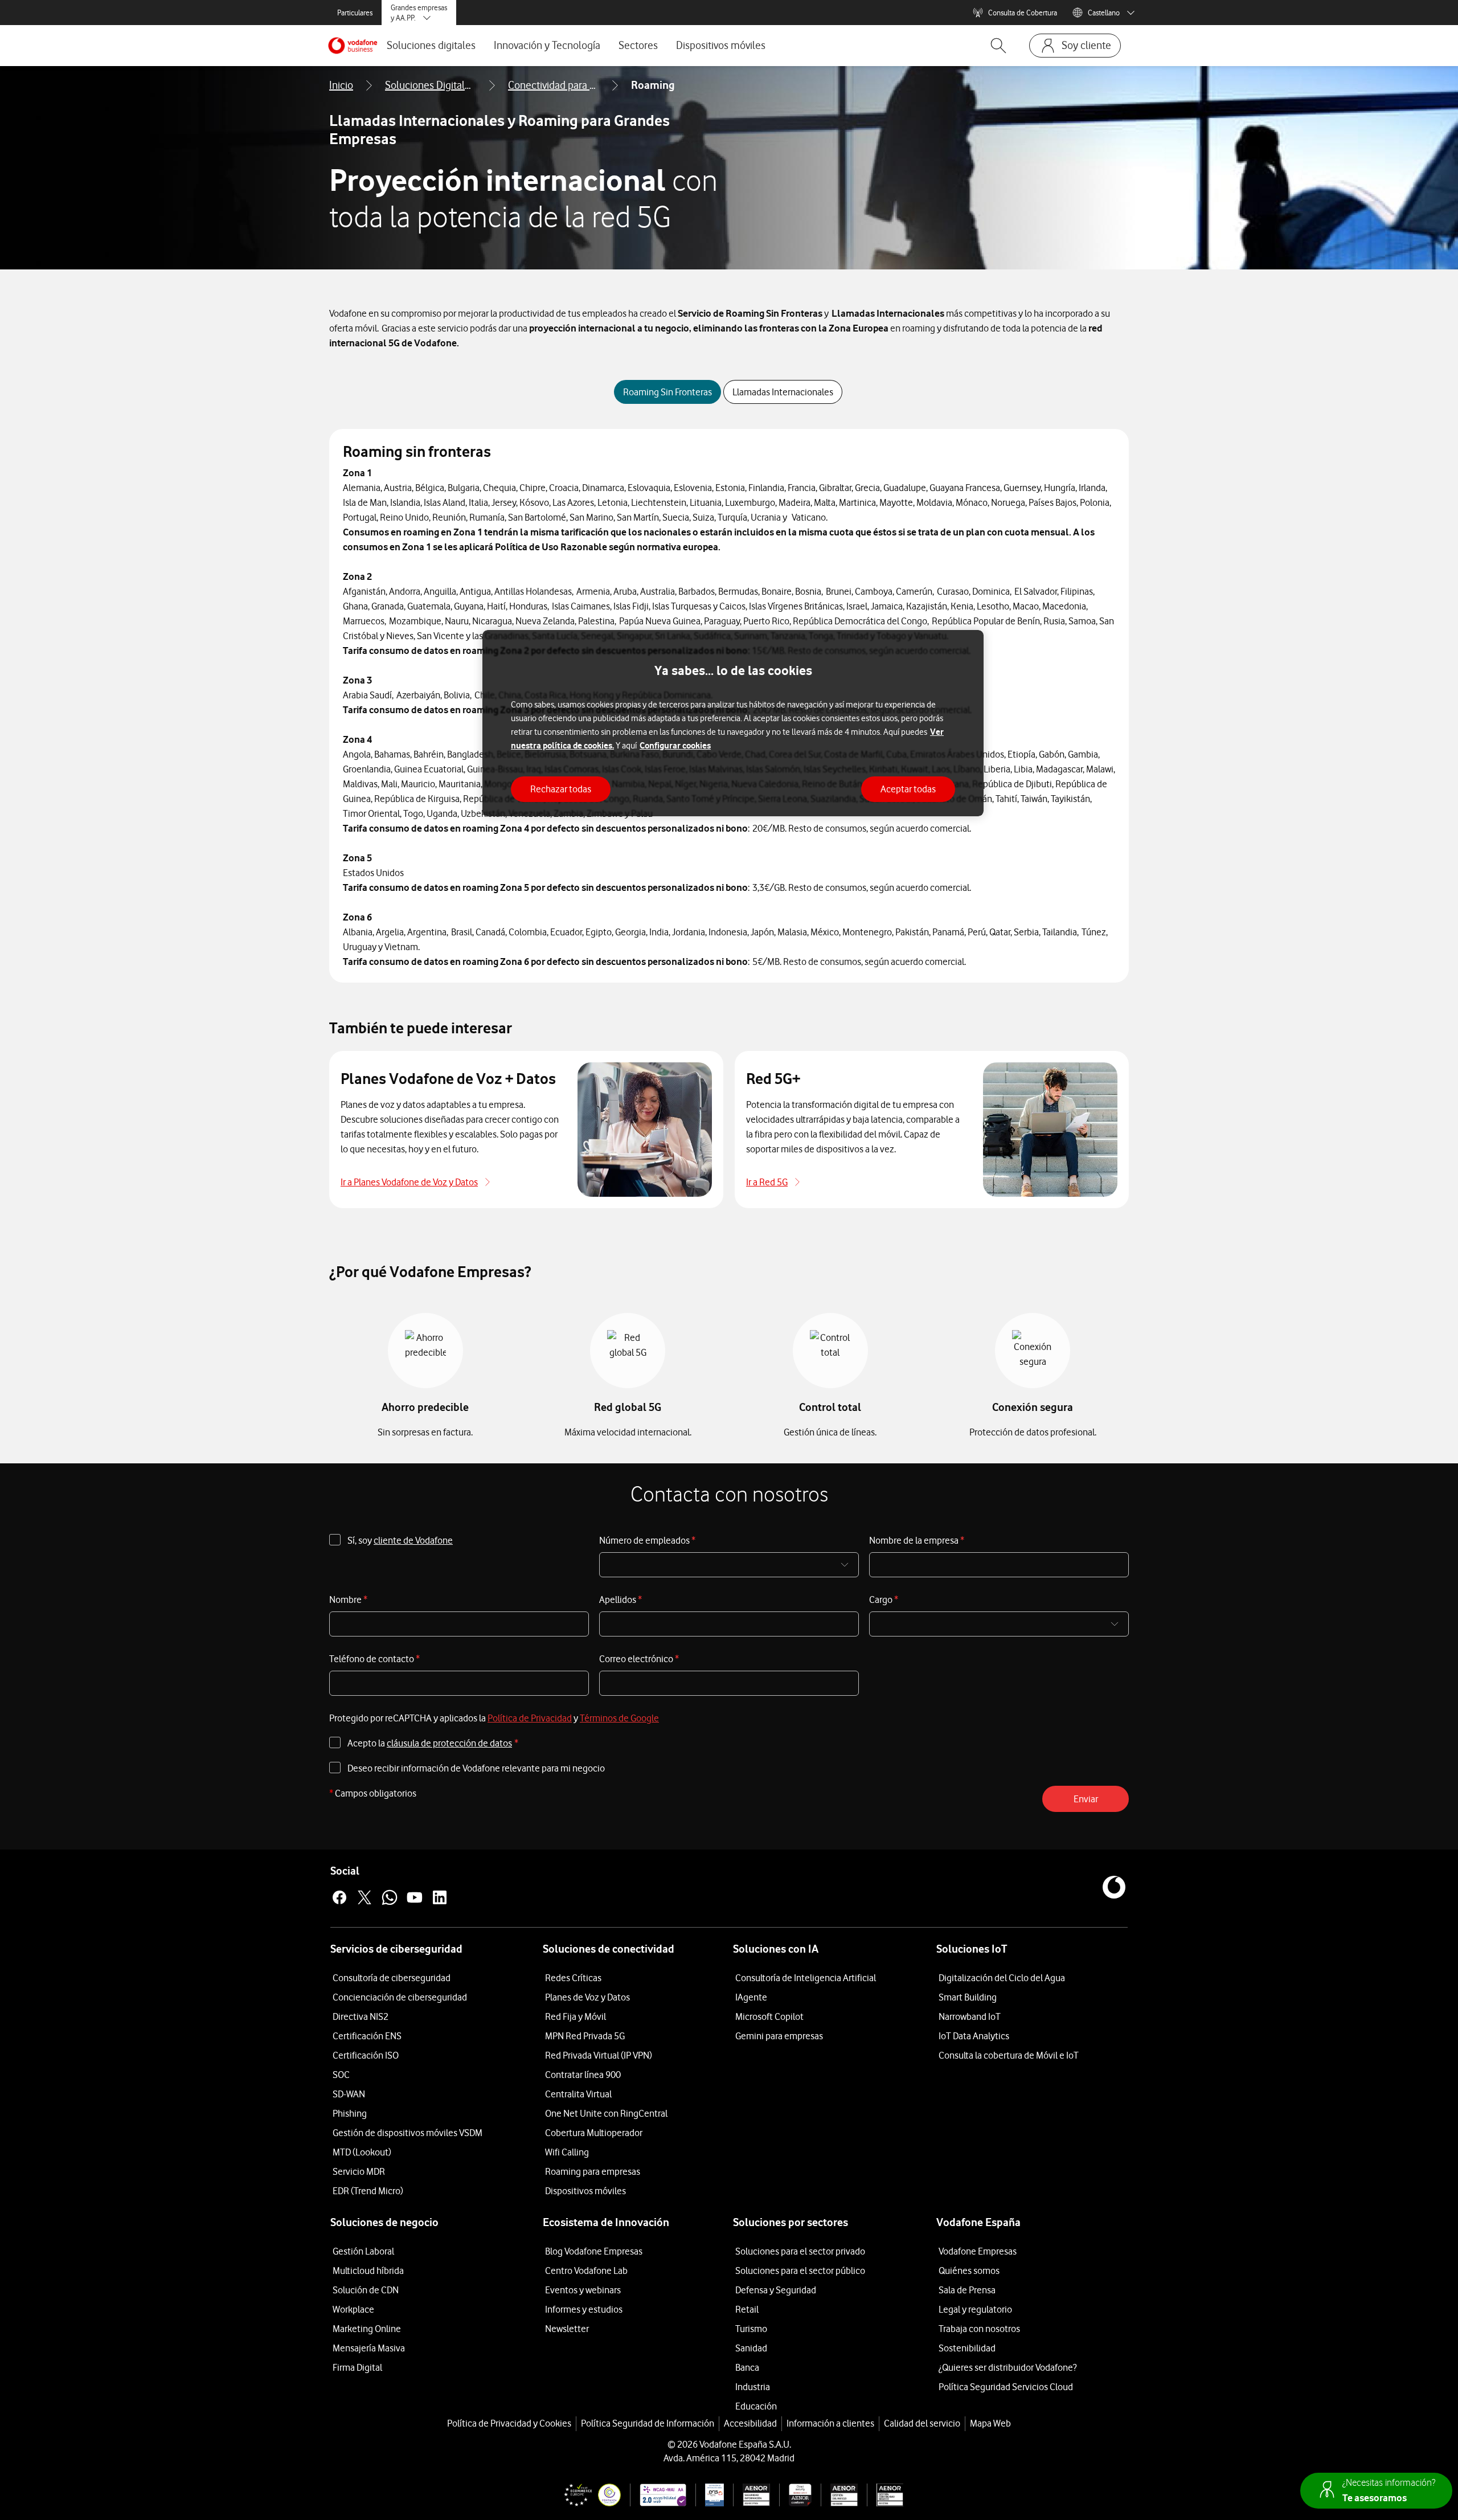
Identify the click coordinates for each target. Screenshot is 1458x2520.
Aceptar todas (908, 789)
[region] (733, 723)
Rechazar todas (561, 789)
